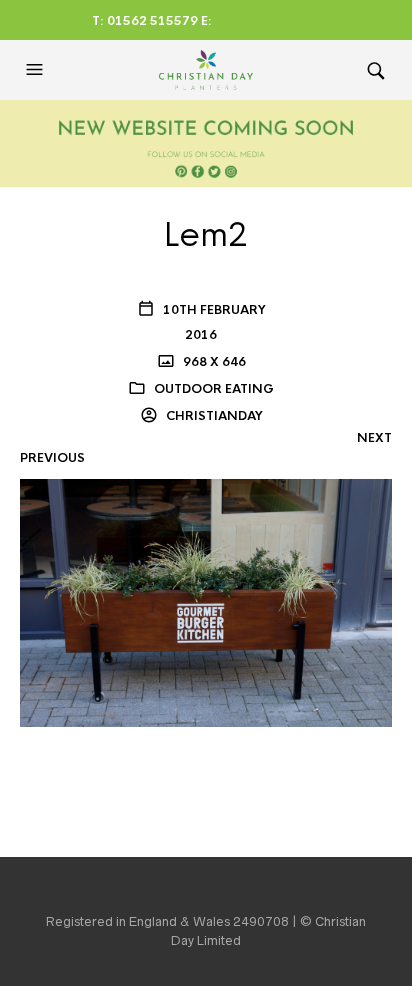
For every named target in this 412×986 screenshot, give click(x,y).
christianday (213, 416)
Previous (52, 458)
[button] (37, 70)
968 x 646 (213, 362)
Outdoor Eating (214, 389)
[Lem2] (206, 602)
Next (374, 438)
